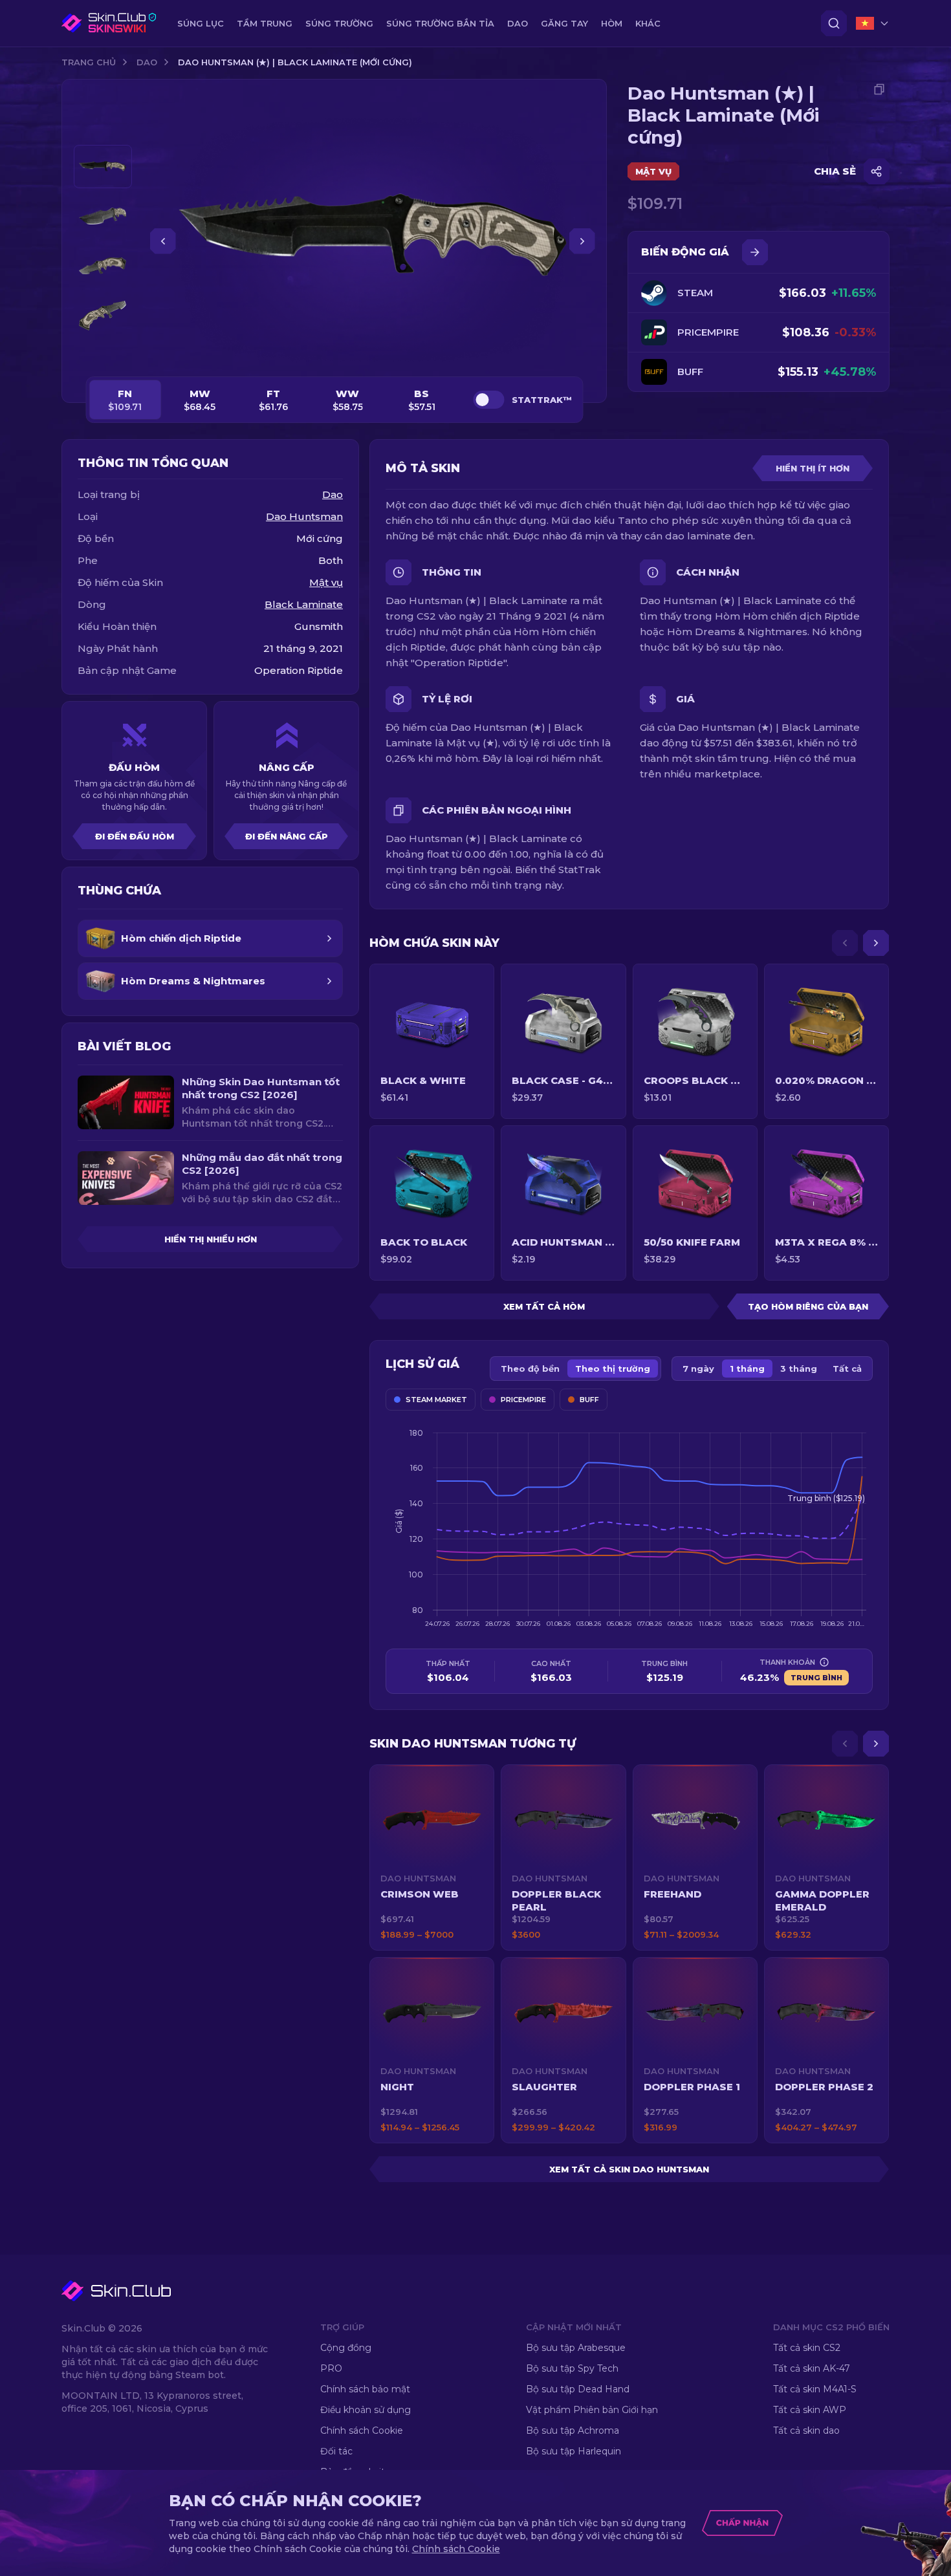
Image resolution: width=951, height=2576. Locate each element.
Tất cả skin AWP (810, 2410)
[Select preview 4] (103, 316)
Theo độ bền (530, 1369)
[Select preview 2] (103, 216)
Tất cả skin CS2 (807, 2348)
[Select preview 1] (103, 167)
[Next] (876, 943)
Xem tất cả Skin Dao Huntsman (629, 2169)
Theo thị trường (613, 1369)
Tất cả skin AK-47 (812, 2368)
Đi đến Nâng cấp (287, 836)
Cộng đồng (346, 2348)
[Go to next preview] (103, 353)
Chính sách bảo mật (365, 2389)
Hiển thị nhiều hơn (211, 1239)
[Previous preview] (103, 129)
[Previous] (845, 943)
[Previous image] (163, 241)
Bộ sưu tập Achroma (573, 2430)
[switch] (488, 400)
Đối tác (336, 2451)
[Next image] (582, 241)
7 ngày (698, 1369)
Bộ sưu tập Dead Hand (578, 2389)
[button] (432, 1857)
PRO (331, 2368)
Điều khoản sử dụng (366, 2410)
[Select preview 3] (103, 266)
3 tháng (799, 1369)
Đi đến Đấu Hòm (135, 836)
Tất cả (847, 1369)
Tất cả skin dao (806, 2430)
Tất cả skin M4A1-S (815, 2389)
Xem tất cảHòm (544, 1306)
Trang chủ (89, 62)
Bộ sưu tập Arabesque (576, 2348)
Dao (147, 62)
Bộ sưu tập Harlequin (574, 2451)
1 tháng (747, 1369)
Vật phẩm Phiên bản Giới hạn (592, 2410)
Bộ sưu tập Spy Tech (572, 2368)
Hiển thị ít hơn (813, 468)
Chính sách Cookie (362, 2430)
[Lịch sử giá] (755, 252)
